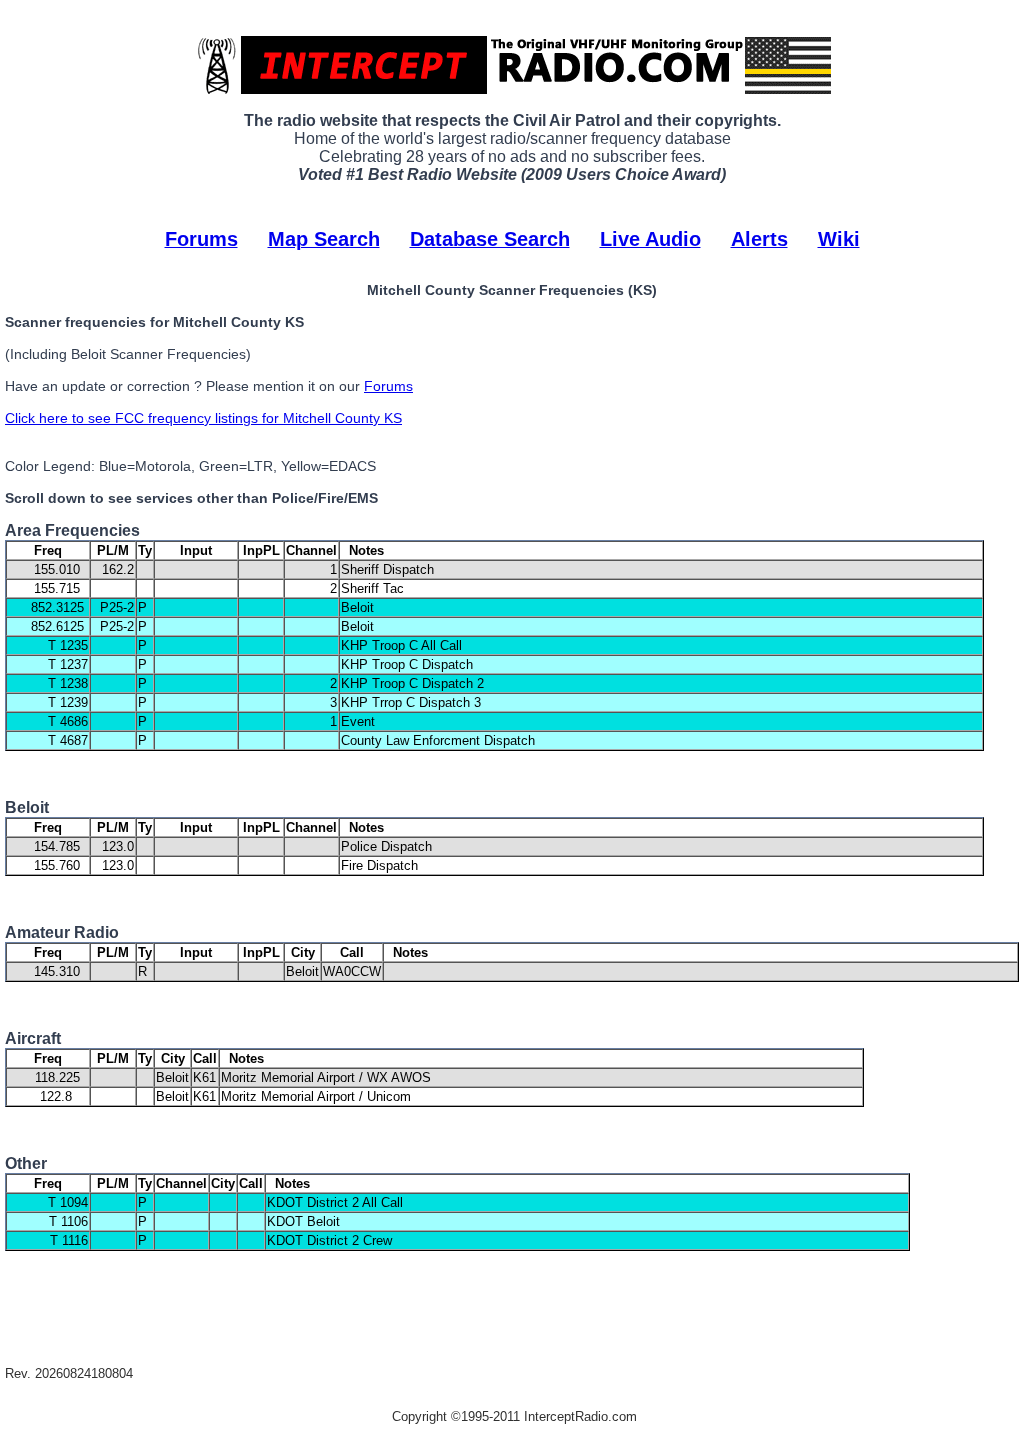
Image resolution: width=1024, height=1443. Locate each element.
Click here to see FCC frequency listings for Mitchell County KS (203, 418)
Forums (201, 239)
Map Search (324, 239)
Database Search (490, 239)
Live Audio (650, 239)
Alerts (759, 239)
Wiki (839, 239)
